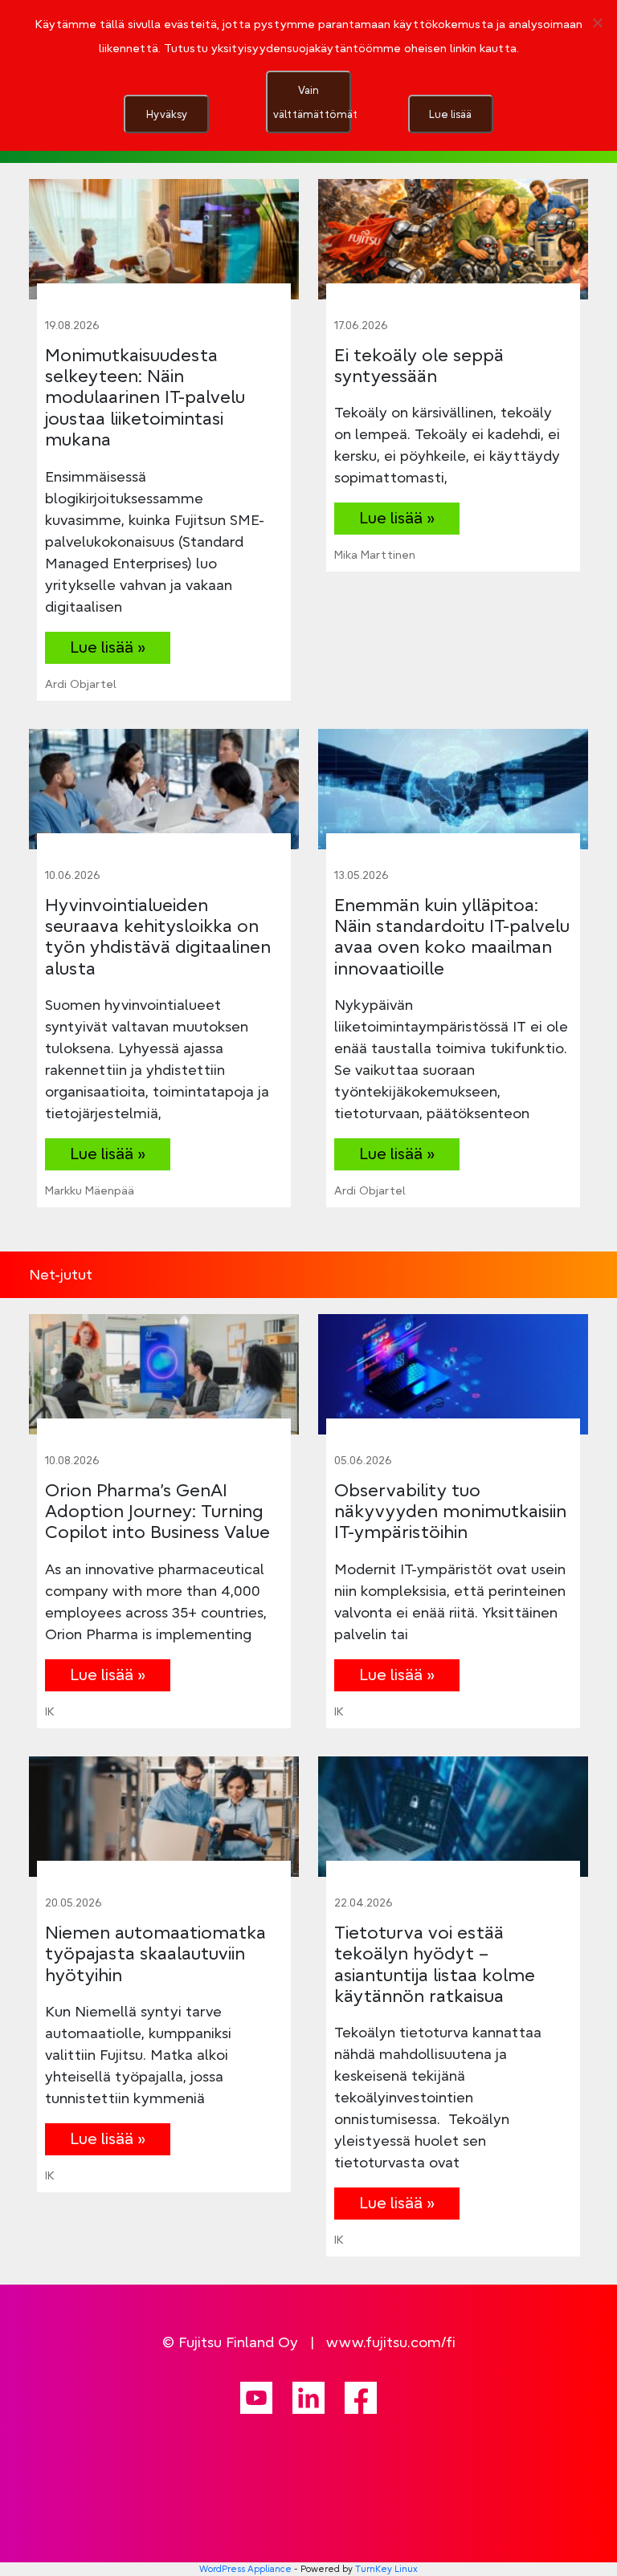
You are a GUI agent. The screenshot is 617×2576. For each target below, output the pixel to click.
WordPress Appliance (245, 2569)
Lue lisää (450, 114)
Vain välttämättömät (312, 102)
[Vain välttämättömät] (597, 22)
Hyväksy (167, 114)
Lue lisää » (108, 647)
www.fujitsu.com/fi (391, 2342)
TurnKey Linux (386, 2569)
